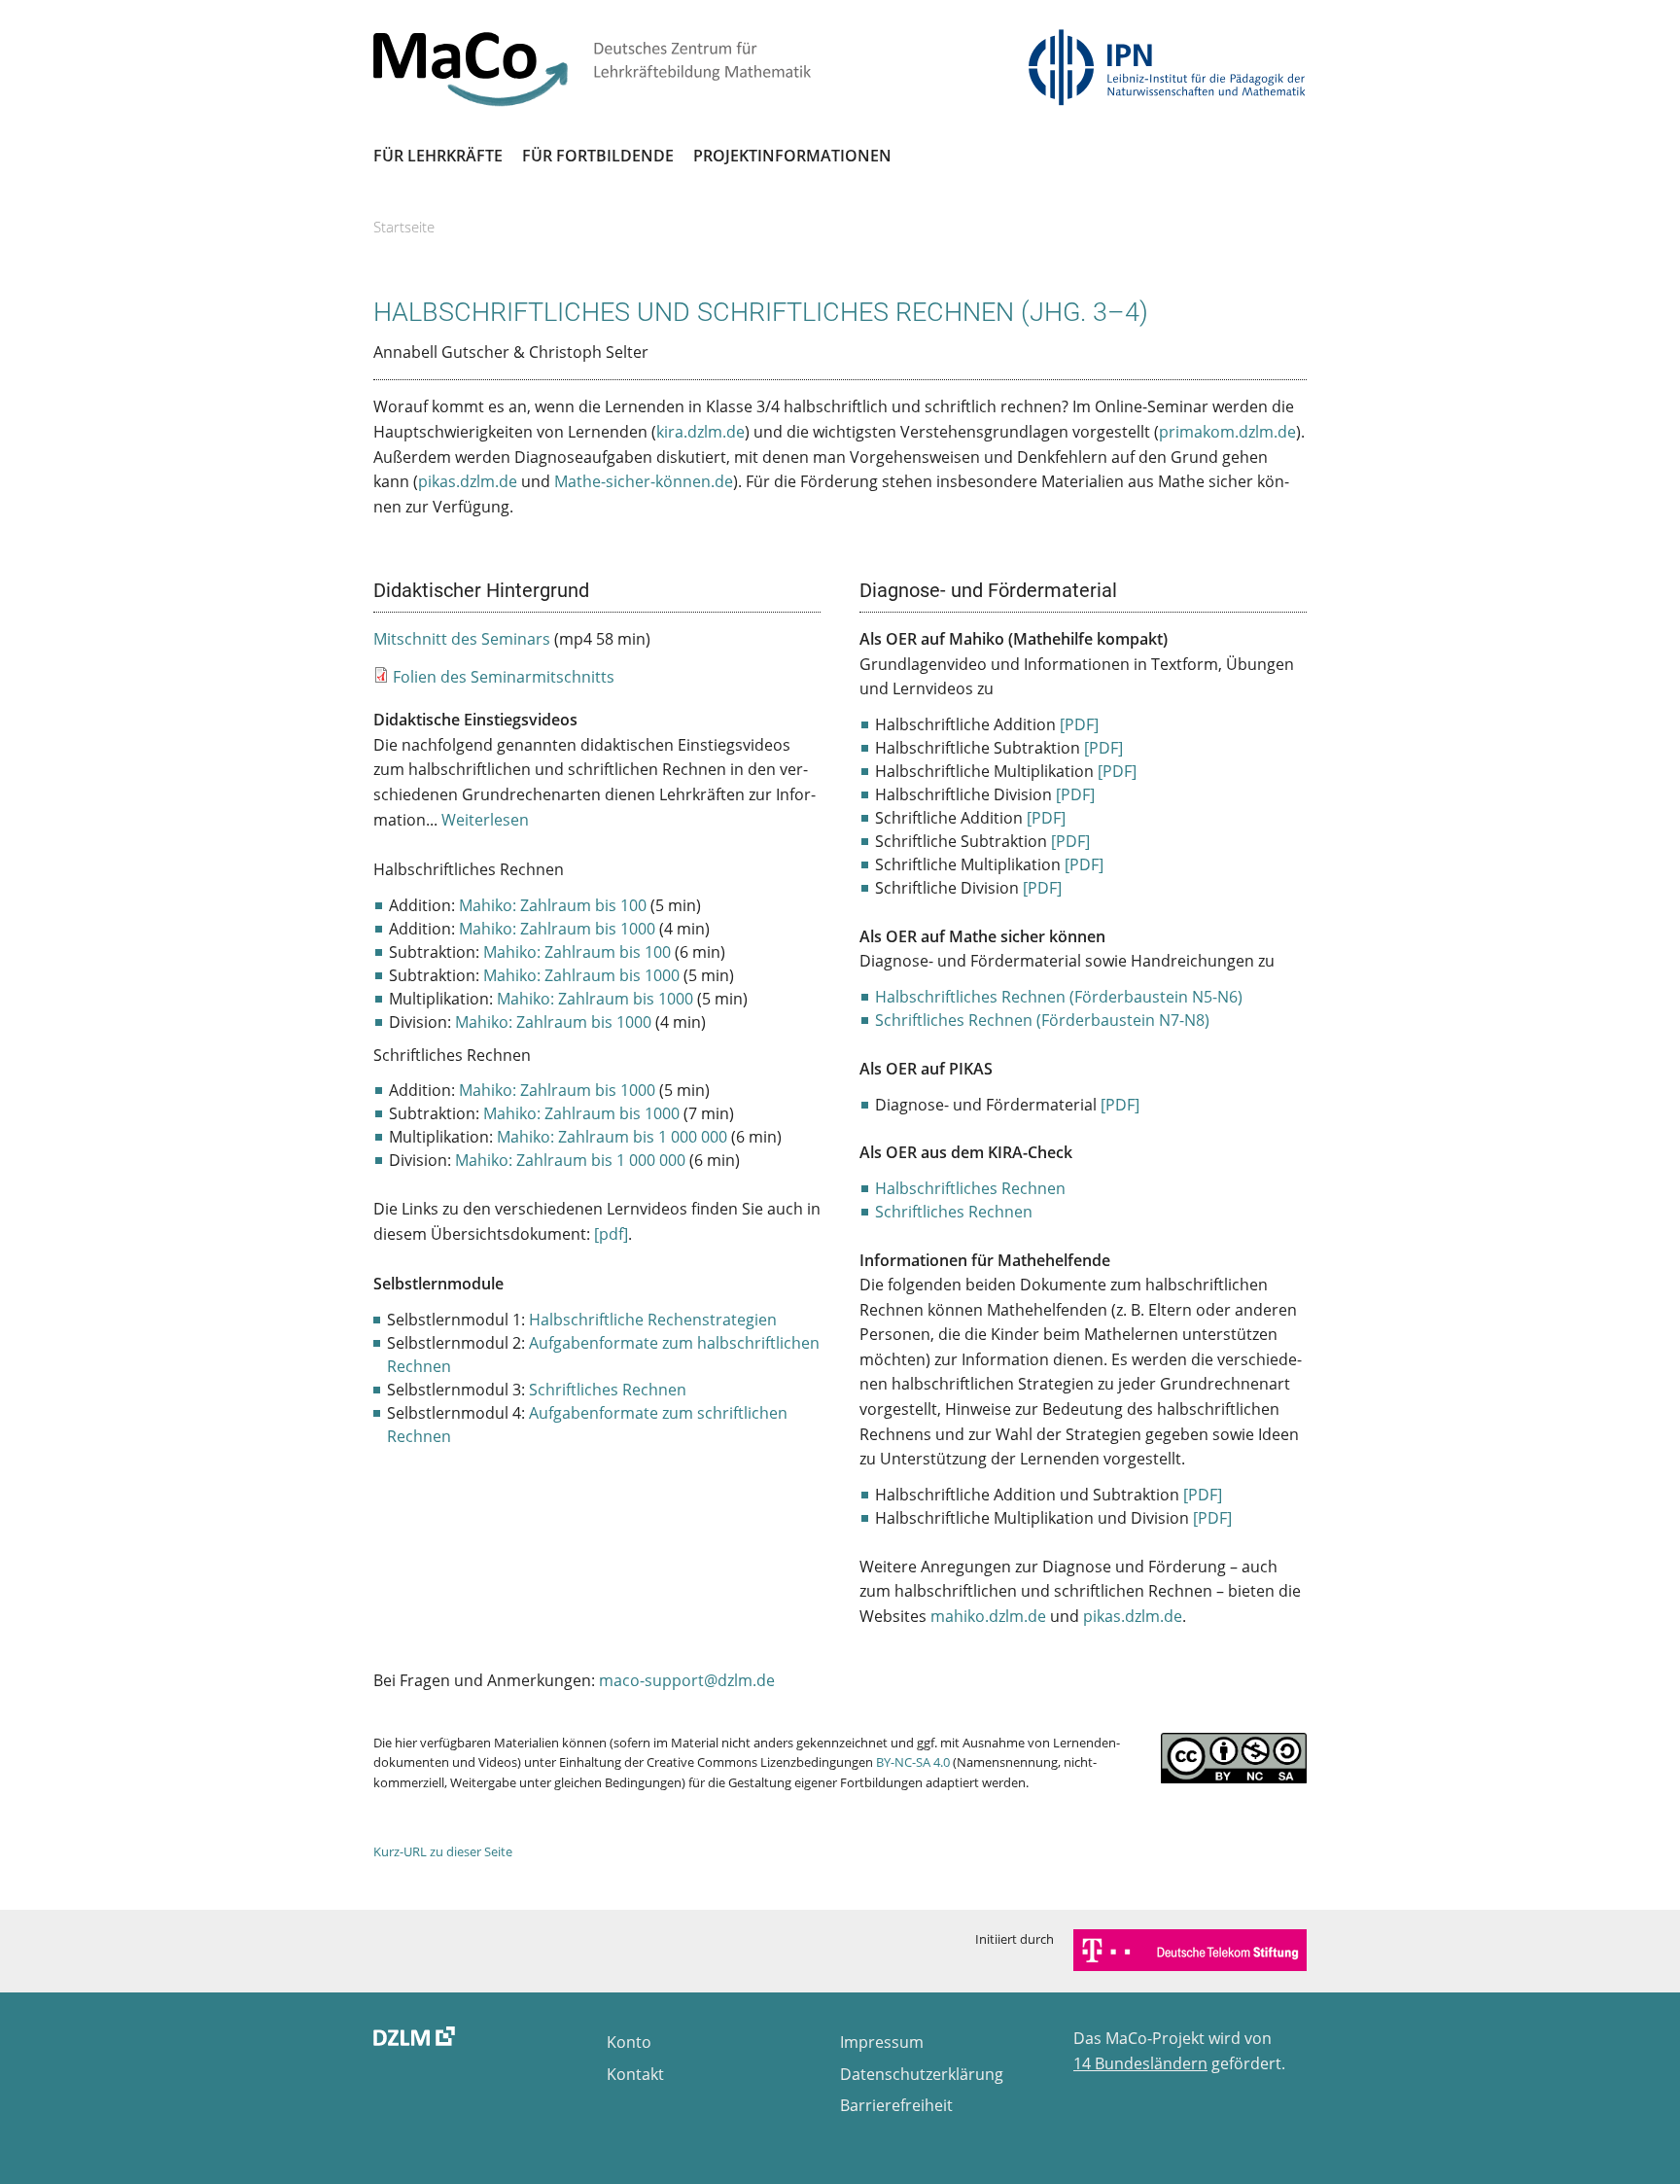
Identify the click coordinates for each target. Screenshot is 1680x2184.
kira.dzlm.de (700, 432)
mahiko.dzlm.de (988, 1616)
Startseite (404, 227)
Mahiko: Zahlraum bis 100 (553, 905)
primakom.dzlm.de (1227, 432)
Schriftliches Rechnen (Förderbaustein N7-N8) (1042, 1020)
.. (479, 820)
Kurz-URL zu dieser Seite (443, 1851)
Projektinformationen (792, 156)
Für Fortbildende (598, 156)
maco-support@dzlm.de (687, 1680)
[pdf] (611, 1234)
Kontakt (635, 2074)
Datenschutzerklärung (922, 2074)
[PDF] (1079, 724)
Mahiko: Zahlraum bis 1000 (557, 929)
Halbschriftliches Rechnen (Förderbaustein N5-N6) (1059, 997)
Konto (629, 2042)
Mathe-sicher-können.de (644, 481)
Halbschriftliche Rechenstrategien (653, 1320)
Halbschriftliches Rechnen (970, 1188)
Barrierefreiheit (896, 2105)
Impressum (882, 2042)
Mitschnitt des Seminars (462, 639)
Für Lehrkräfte (438, 156)
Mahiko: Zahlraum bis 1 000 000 (612, 1137)
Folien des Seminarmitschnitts (504, 677)
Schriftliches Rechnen (608, 1390)
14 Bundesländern (1140, 2063)
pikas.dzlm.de (468, 481)
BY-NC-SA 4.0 (913, 1762)
